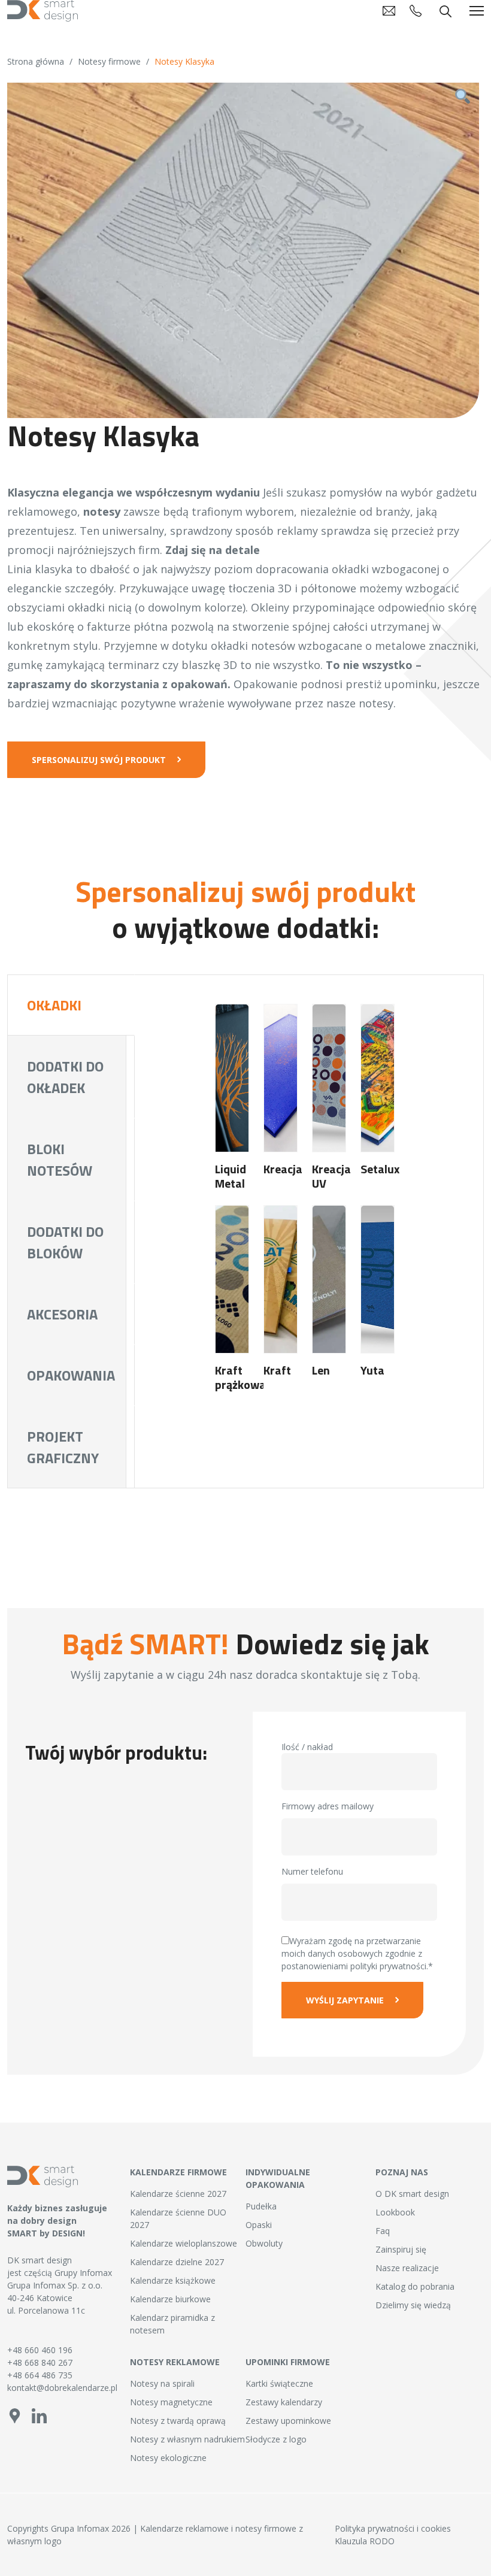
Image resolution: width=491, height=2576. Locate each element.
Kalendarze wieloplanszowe (184, 2243)
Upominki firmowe (288, 2362)
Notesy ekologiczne (168, 2458)
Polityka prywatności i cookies (393, 2528)
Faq (383, 2231)
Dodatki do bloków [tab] (65, 1242)
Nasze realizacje (407, 2268)
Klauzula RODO (365, 2541)
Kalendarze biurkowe (170, 2299)
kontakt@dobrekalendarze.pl (61, 2388)
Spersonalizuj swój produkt (99, 760)
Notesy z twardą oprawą (178, 2421)
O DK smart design (412, 2194)
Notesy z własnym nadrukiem (187, 2439)
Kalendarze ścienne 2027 (178, 2194)
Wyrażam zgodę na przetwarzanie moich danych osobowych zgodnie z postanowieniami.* (357, 1953)
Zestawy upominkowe (288, 2421)
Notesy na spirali (162, 2383)
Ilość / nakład (307, 1747)
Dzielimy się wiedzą (413, 2305)
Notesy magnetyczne (171, 2402)
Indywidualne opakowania (278, 2178)
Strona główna (36, 61)
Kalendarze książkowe (173, 2280)
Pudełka (261, 2206)
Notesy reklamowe (175, 2362)
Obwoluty (264, 2243)
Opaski (259, 2225)
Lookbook (395, 2212)
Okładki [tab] (54, 1005)
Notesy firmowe (109, 61)
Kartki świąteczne (279, 2383)
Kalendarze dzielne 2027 (177, 2262)
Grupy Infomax (83, 2273)
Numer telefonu (312, 1871)
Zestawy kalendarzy (284, 2402)
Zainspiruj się (401, 2249)
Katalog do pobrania (415, 2286)
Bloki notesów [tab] (60, 1160)
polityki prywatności (388, 1966)
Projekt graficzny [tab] (63, 1447)
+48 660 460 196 (40, 2350)
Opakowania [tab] (71, 1375)
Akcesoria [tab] (62, 1314)
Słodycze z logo (276, 2439)
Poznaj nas (402, 2172)
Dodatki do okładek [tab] (65, 1077)
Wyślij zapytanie (345, 2000)
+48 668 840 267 (40, 2362)
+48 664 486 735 (40, 2375)
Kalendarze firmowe (178, 2172)
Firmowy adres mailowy (328, 1806)
